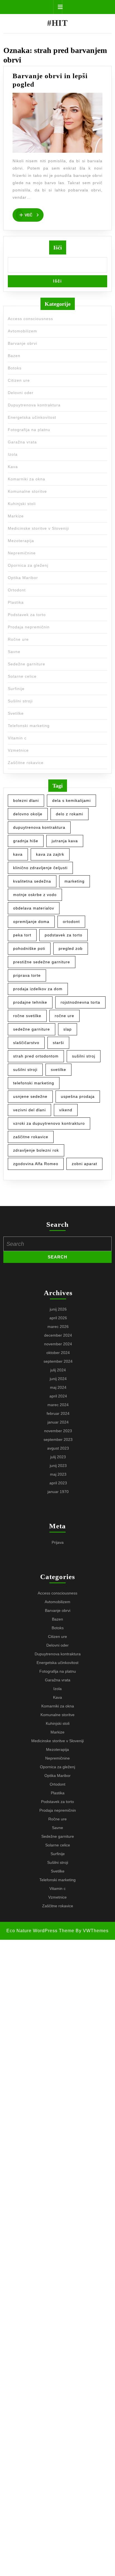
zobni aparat (84, 1164)
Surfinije (16, 689)
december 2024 (58, 1335)
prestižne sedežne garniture (42, 962)
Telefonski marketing (29, 726)
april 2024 (58, 1396)
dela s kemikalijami (71, 800)
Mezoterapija (21, 541)
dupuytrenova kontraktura (39, 827)
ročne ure (64, 1016)
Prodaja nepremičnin (29, 627)
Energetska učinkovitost (32, 417)
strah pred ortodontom (36, 1056)
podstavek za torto (64, 935)
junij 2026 (58, 1309)
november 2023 (58, 1431)
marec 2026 (58, 1327)
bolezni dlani (26, 800)
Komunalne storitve (27, 491)
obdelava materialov (34, 908)
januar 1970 (58, 1492)
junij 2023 (58, 1466)
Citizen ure (19, 380)
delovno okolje (28, 814)
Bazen (14, 356)
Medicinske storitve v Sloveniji (38, 528)
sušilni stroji (25, 1070)
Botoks (15, 368)
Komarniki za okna (27, 479)
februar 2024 (58, 1413)
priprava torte (27, 975)
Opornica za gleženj (28, 565)
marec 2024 (58, 1405)
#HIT (57, 23)
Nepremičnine (22, 553)
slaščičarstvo (26, 1043)
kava (18, 854)
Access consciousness (30, 319)
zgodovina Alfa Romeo (36, 1164)
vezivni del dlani (29, 1110)
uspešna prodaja (78, 1096)
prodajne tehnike (30, 1002)
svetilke (58, 1070)
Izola (13, 454)
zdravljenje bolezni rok (36, 1150)
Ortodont (17, 590)
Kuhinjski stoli (22, 504)
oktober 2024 (58, 1353)
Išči (58, 247)
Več (34, 214)
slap (68, 1029)
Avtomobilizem (22, 331)
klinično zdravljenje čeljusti (40, 868)
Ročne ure (18, 639)
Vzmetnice (18, 750)
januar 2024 (58, 1422)
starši (58, 1043)
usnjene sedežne (30, 1096)
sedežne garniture (32, 1029)
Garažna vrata (22, 442)
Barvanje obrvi (22, 343)
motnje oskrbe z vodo (35, 895)
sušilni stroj (84, 1056)
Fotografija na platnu (29, 430)
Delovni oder (21, 393)
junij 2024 (58, 1379)
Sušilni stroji (20, 701)
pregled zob (71, 948)
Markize (16, 516)
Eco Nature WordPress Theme (40, 1931)
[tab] (58, 7)
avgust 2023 (58, 1448)
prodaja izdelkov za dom (38, 989)
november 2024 (58, 1344)
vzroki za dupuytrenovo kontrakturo (49, 1123)
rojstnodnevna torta (80, 1002)
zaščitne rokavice (31, 1137)
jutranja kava (65, 841)
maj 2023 (58, 1474)
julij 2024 (58, 1370)
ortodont (71, 922)
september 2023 (58, 1439)
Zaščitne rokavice (26, 763)
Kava (13, 467)
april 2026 (58, 1318)
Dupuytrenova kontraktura (34, 405)
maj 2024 (58, 1387)
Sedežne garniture (27, 664)
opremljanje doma (31, 922)
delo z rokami (70, 814)
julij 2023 (58, 1457)
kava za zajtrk (50, 854)
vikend (66, 1110)
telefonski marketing (34, 1083)
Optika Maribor (23, 578)
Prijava (58, 1542)
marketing (75, 881)
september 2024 (58, 1361)
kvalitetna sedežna (32, 881)
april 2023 (58, 1483)
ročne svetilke (27, 1016)
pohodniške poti (29, 948)
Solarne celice (22, 676)
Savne (14, 652)
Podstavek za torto (27, 615)
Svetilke (16, 713)
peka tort (22, 935)
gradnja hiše (26, 841)
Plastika (16, 602)
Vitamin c (17, 738)
